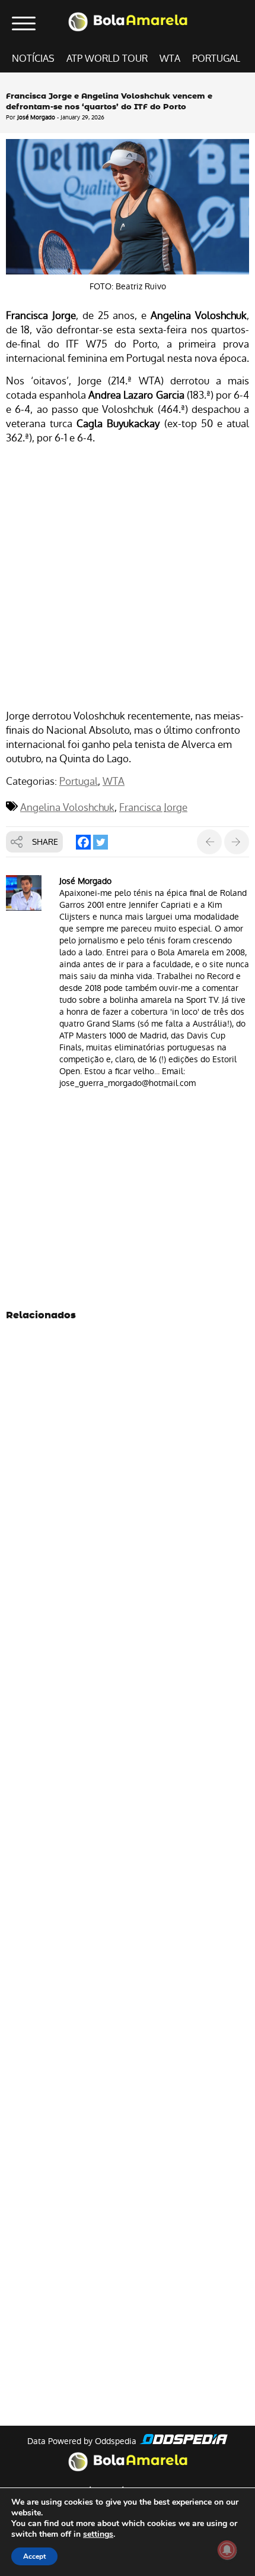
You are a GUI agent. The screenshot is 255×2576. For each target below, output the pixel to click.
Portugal (216, 59)
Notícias (33, 59)
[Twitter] (101, 842)
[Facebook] (83, 842)
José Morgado (36, 117)
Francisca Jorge (153, 807)
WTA (170, 59)
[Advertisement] (128, 579)
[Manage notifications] (227, 2550)
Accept (34, 2556)
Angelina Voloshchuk (67, 807)
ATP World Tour (107, 59)
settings (98, 2534)
